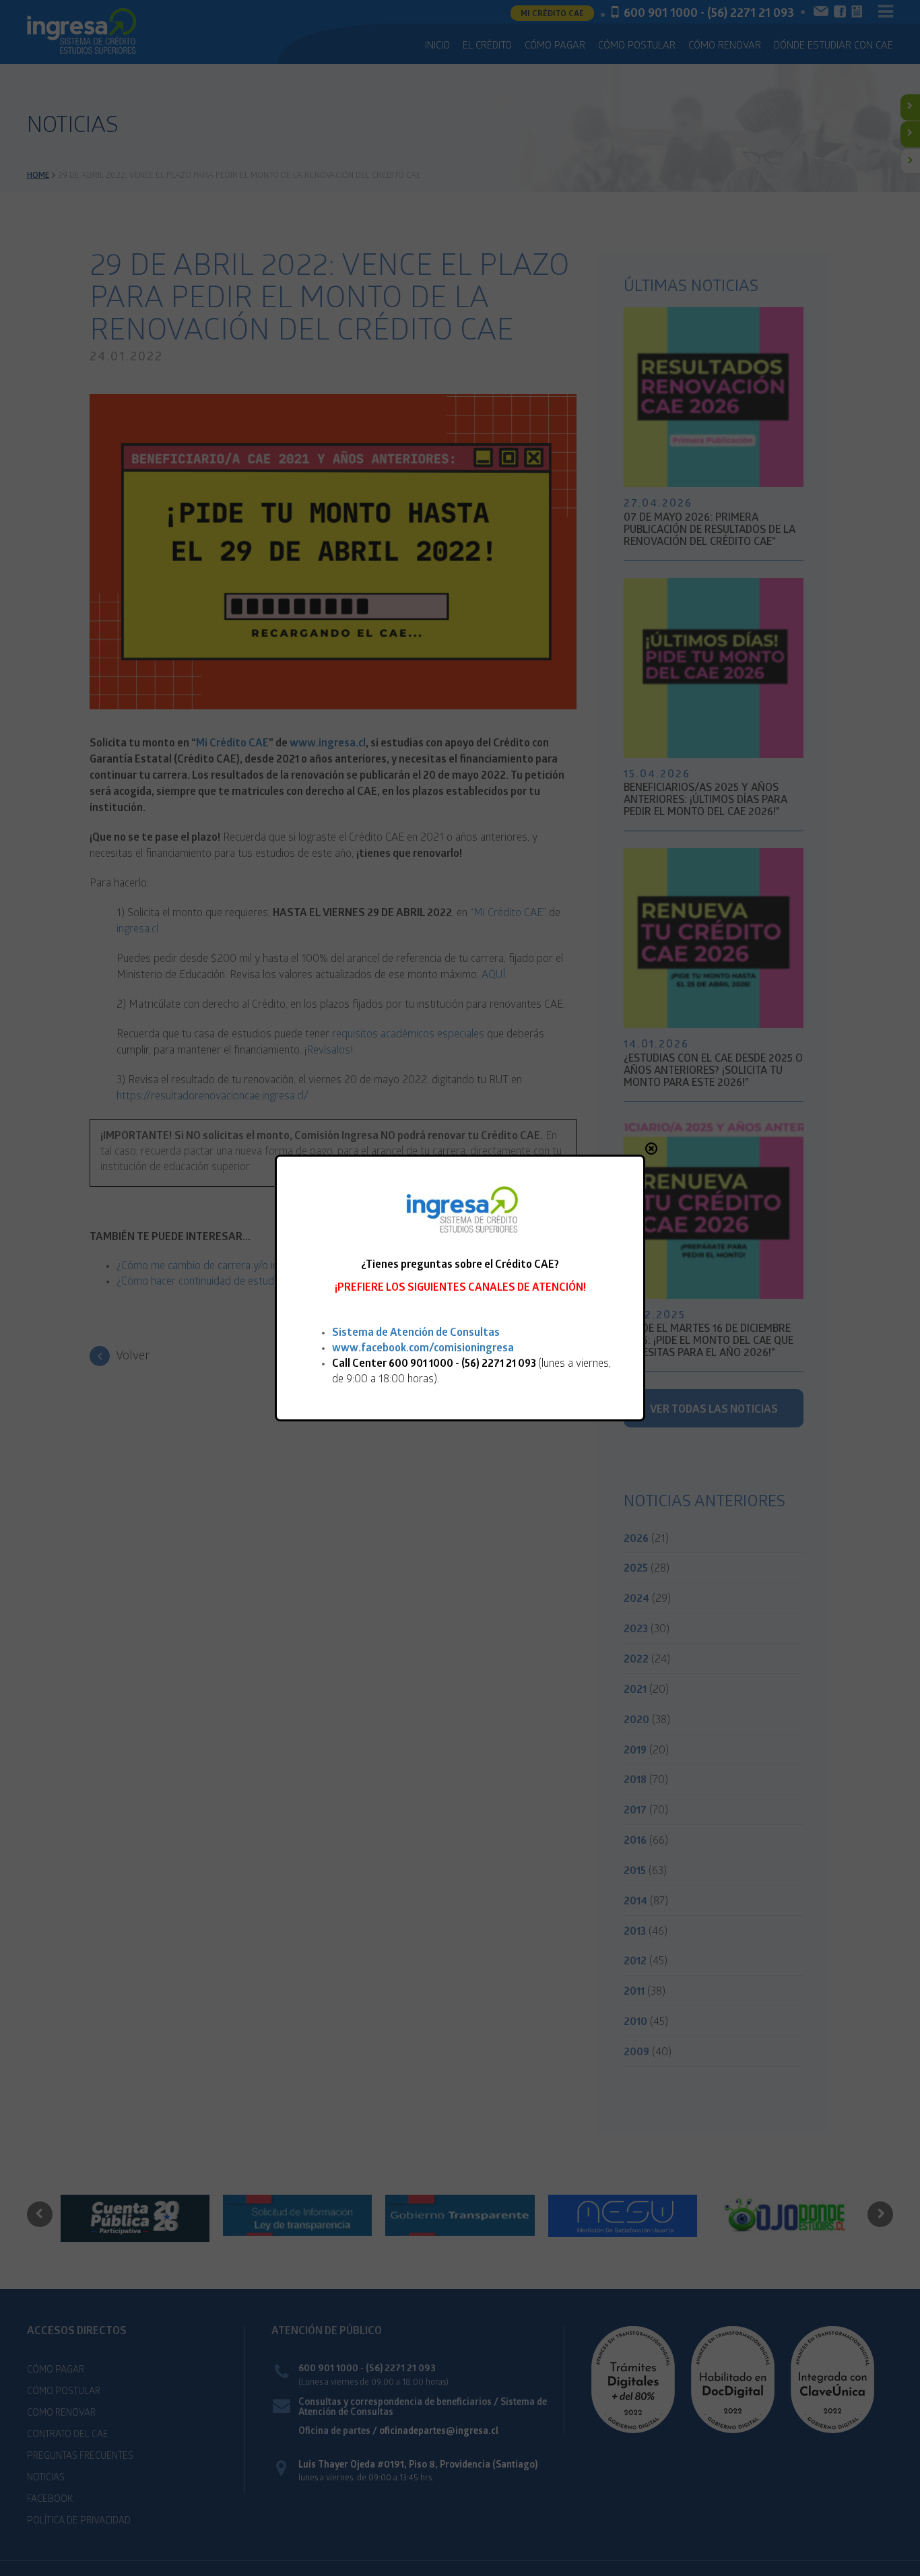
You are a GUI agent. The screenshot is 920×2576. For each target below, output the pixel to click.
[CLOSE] (651, 1149)
